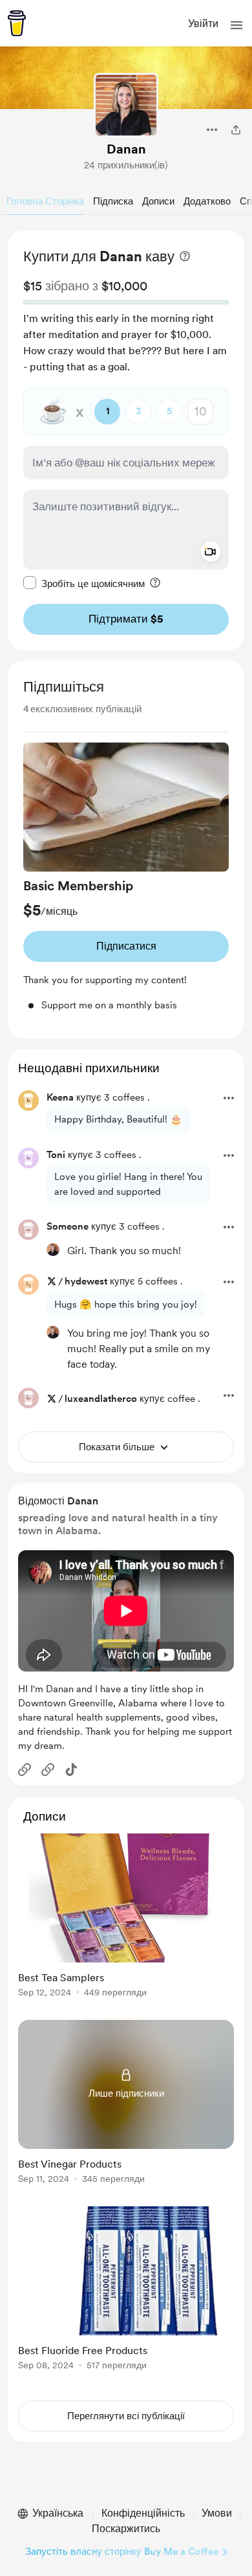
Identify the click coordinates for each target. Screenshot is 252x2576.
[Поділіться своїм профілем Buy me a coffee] (236, 130)
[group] (126, 878)
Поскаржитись (126, 2529)
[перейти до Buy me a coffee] (17, 23)
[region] (126, 440)
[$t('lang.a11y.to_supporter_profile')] (53, 1250)
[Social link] (25, 1770)
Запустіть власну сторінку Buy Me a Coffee (122, 2551)
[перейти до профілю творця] (126, 105)
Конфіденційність (143, 2513)
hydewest (86, 1281)
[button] (236, 25)
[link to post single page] (126, 1918)
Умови (217, 2513)
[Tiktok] (71, 1770)
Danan (126, 149)
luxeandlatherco (101, 1399)
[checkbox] (84, 583)
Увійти (203, 24)
